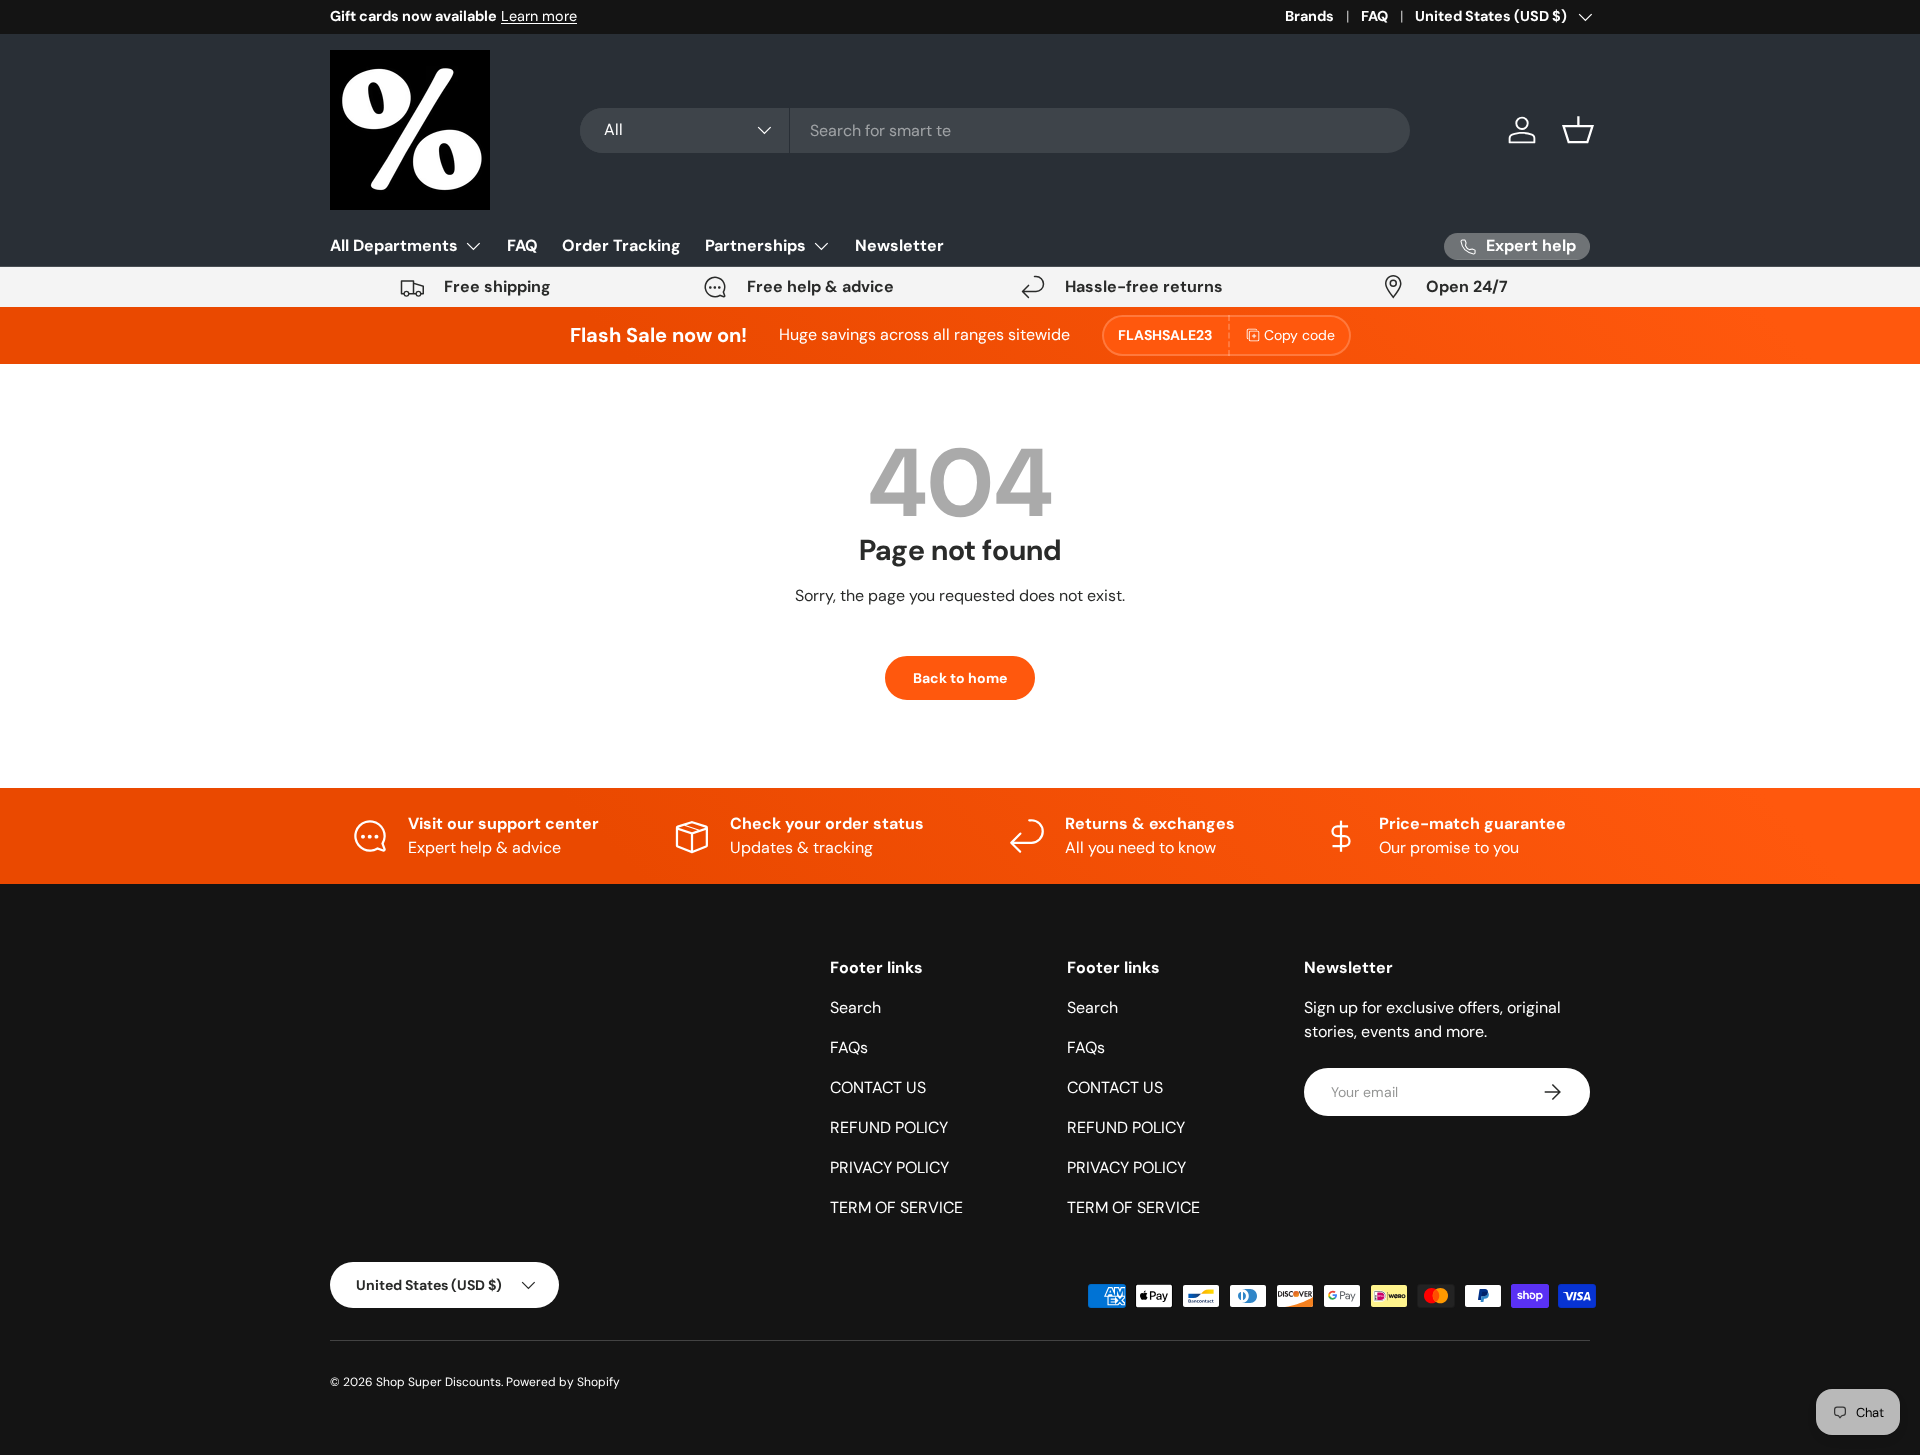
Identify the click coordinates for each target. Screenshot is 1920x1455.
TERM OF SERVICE (896, 1207)
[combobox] (995, 130)
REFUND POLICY (889, 1127)
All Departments (394, 245)
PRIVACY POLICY (889, 1167)
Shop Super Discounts (438, 1382)
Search (855, 1007)
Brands (1309, 16)
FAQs (849, 1047)
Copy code (1299, 335)
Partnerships (755, 245)
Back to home (960, 678)
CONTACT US (878, 1087)
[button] (1578, 130)
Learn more (539, 16)
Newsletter (899, 245)
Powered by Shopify (563, 1382)
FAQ (1374, 16)
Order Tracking (621, 245)
